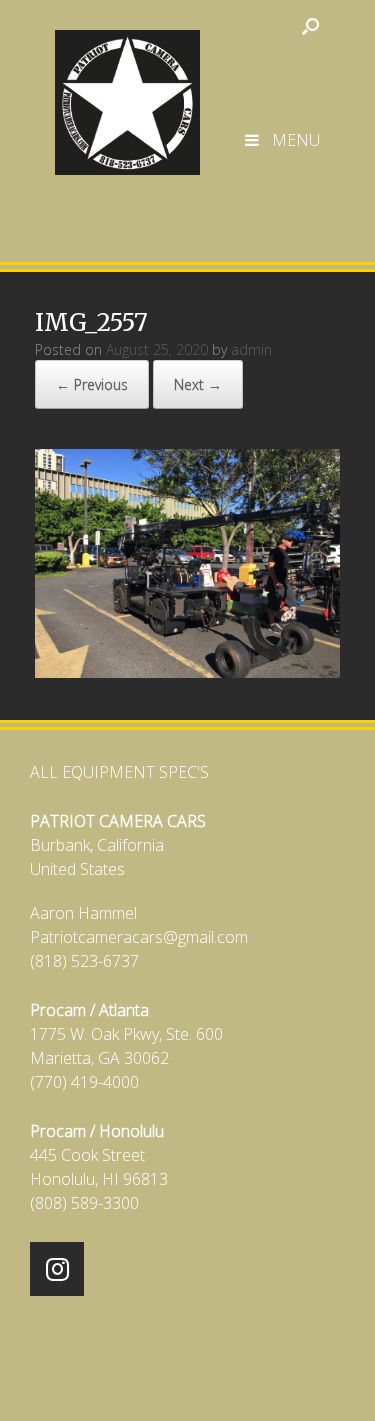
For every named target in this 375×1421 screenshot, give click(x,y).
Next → (198, 384)
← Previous (92, 384)
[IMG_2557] (187, 671)
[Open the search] (310, 26)
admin (251, 349)
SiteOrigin (174, 1382)
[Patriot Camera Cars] (127, 92)
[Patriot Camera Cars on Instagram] (57, 1269)
